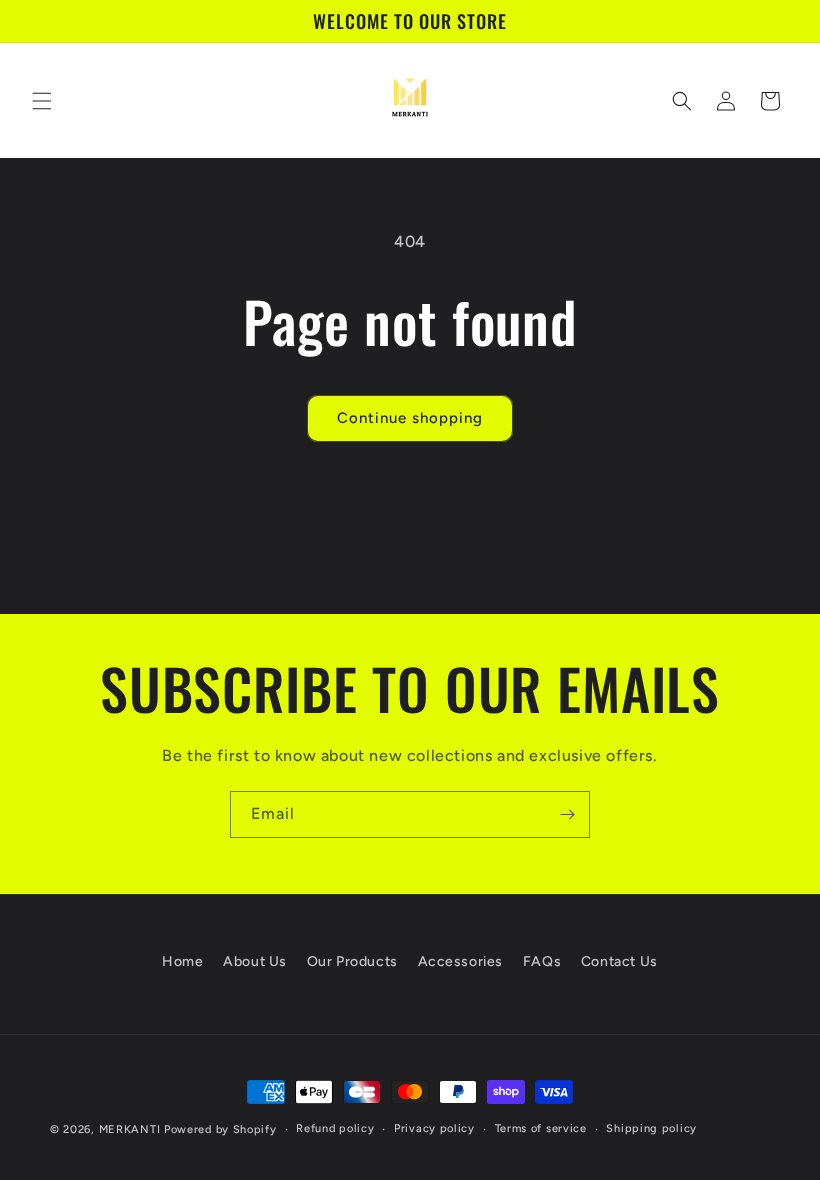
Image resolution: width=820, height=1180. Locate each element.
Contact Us (619, 961)
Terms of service (541, 1128)
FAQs (542, 961)
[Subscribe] (567, 814)
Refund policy (335, 1128)
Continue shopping (410, 418)
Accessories (461, 961)
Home (182, 961)
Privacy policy (434, 1128)
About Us (255, 961)
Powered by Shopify (220, 1129)
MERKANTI (130, 1129)
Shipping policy (651, 1128)
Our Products (352, 961)
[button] (42, 101)
